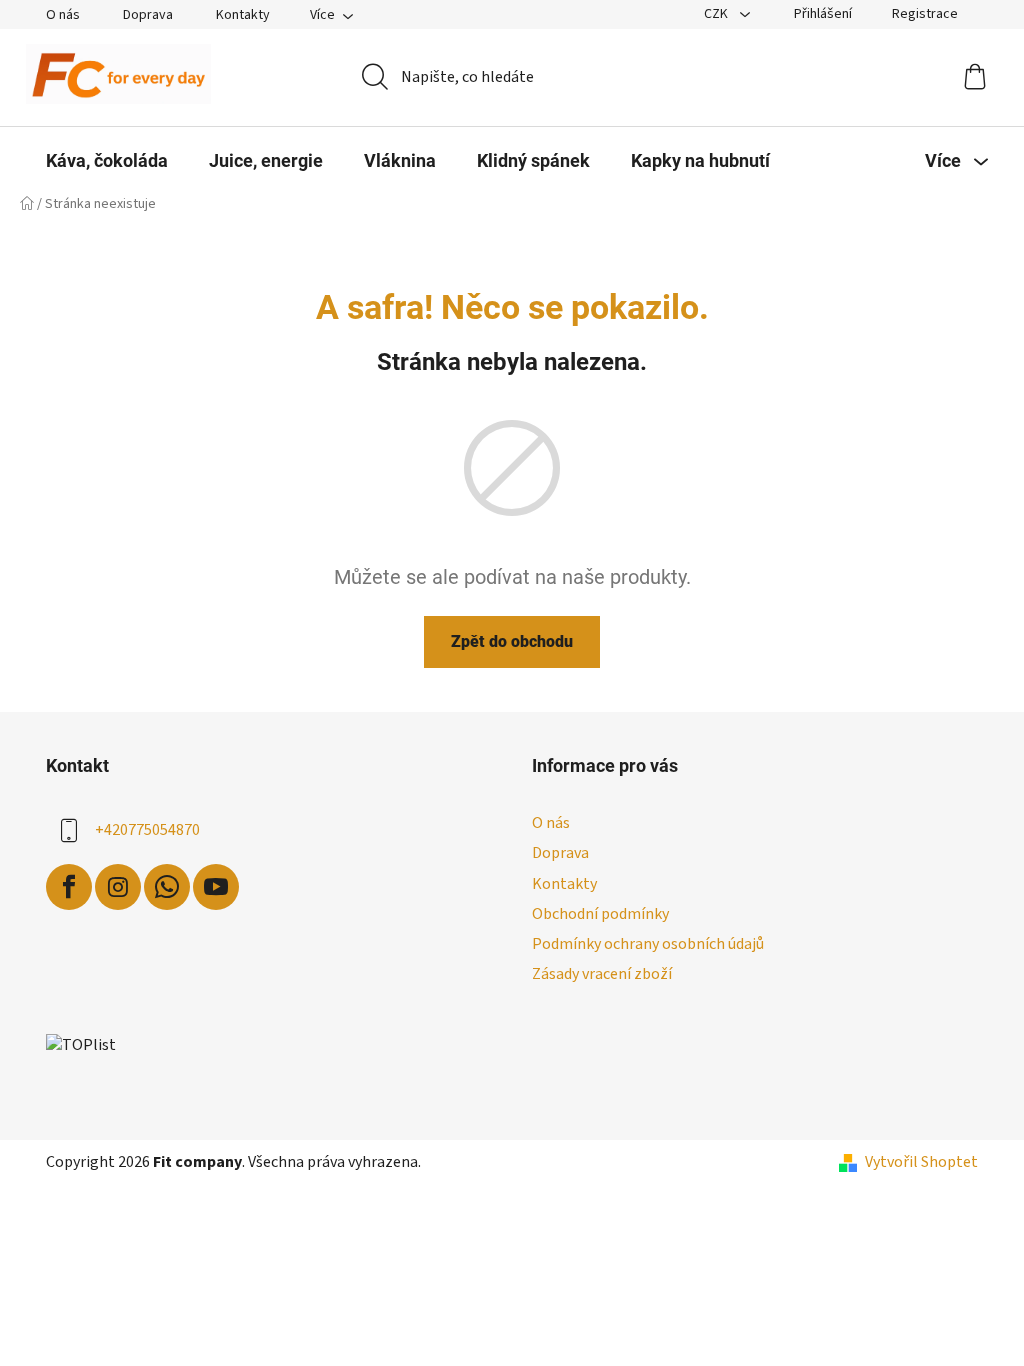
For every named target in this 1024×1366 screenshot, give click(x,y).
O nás (63, 15)
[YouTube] (216, 887)
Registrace (925, 14)
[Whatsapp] (167, 887)
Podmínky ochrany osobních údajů (648, 944)
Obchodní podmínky (600, 914)
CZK (717, 14)
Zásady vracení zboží (602, 974)
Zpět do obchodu (512, 641)
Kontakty (243, 15)
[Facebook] (69, 887)
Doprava (148, 15)
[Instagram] (118, 887)
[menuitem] (107, 161)
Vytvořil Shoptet (921, 1162)
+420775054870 (147, 830)
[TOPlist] (81, 1044)
